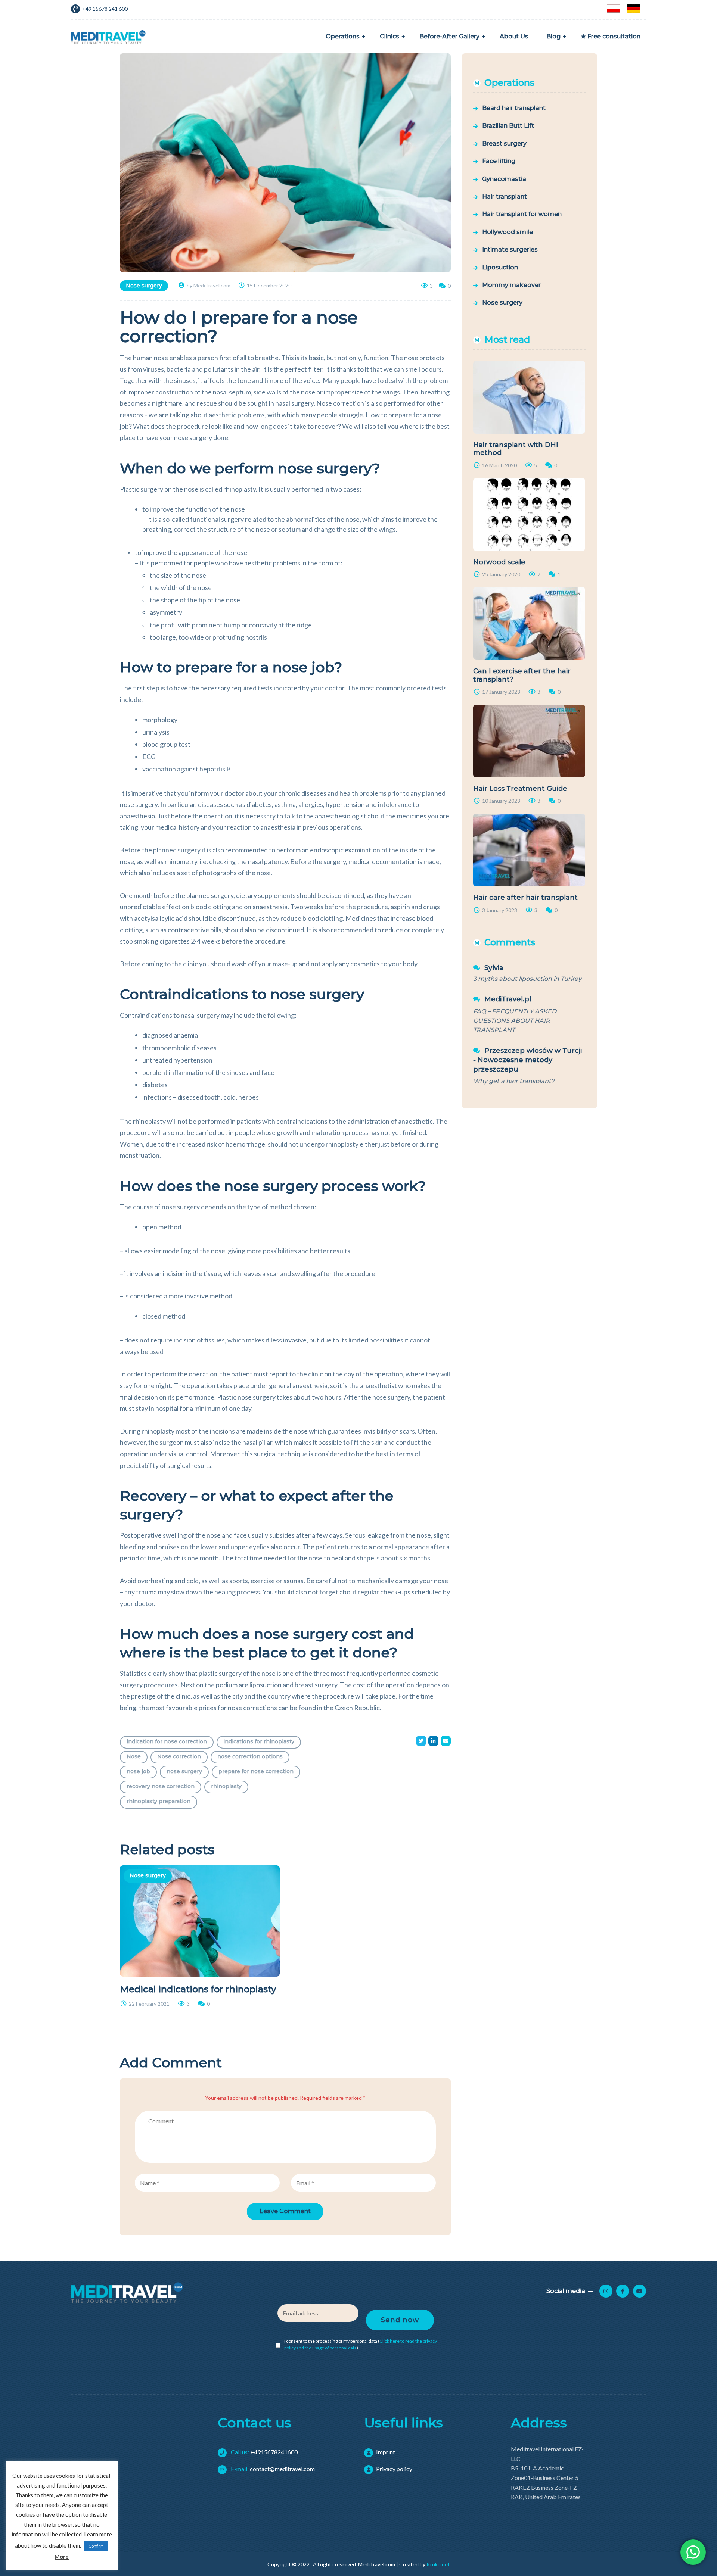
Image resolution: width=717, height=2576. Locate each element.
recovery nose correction (161, 1786)
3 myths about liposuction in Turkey (527, 979)
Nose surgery (144, 286)
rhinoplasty (226, 1786)
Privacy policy (394, 2469)
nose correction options (250, 1756)
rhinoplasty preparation (159, 1801)
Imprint (386, 2452)
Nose (134, 1756)
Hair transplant (505, 197)
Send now (400, 2320)
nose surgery (184, 1771)
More (62, 2557)
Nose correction (179, 1756)
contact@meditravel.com (272, 2469)
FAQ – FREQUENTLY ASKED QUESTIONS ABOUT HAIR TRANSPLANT (515, 1021)
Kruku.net (438, 2564)
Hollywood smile (508, 232)
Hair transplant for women (522, 214)
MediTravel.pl (508, 999)
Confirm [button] (96, 2546)
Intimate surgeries (510, 250)
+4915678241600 (264, 2452)
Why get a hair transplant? (514, 1081)
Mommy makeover (511, 285)
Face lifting (499, 161)
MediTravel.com (212, 285)
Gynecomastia (504, 179)
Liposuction (500, 267)
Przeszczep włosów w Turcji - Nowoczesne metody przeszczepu (527, 1060)
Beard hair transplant (514, 108)
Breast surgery (504, 144)
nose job (138, 1771)
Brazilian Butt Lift (508, 126)
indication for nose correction (167, 1741)
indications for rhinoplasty (259, 1741)
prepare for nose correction (256, 1771)
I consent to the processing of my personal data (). (361, 2344)
